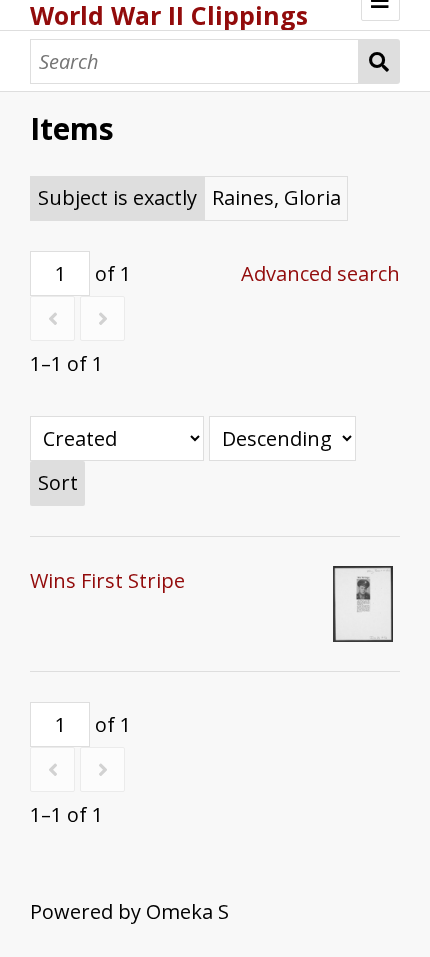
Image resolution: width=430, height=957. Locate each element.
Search (379, 61)
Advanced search (320, 273)
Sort (58, 482)
